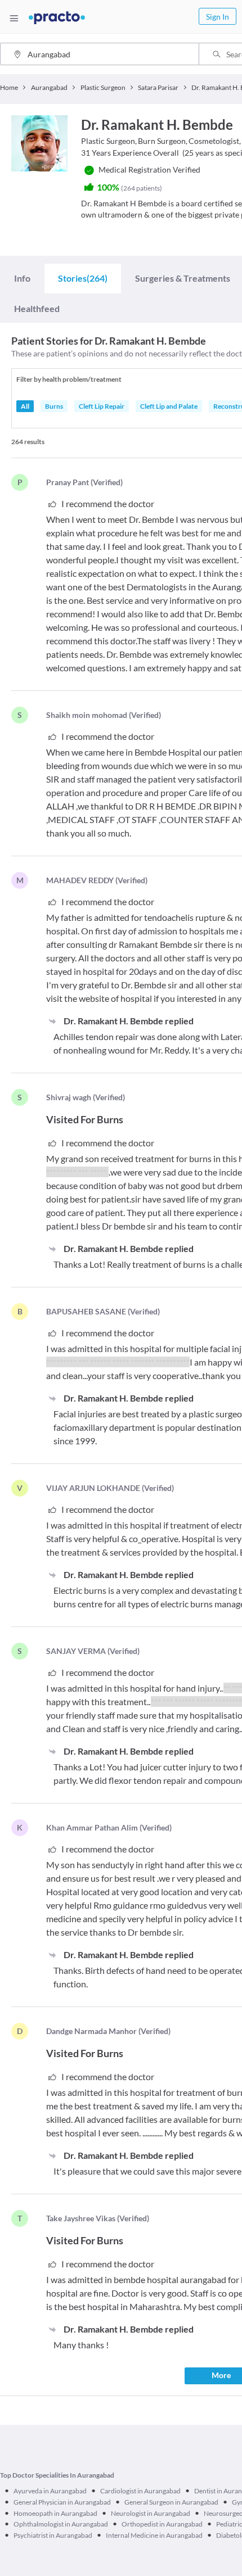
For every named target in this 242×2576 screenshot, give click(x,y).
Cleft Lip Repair (102, 406)
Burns (54, 406)
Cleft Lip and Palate (169, 406)
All (25, 406)
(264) (83, 278)
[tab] (22, 278)
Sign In (218, 17)
